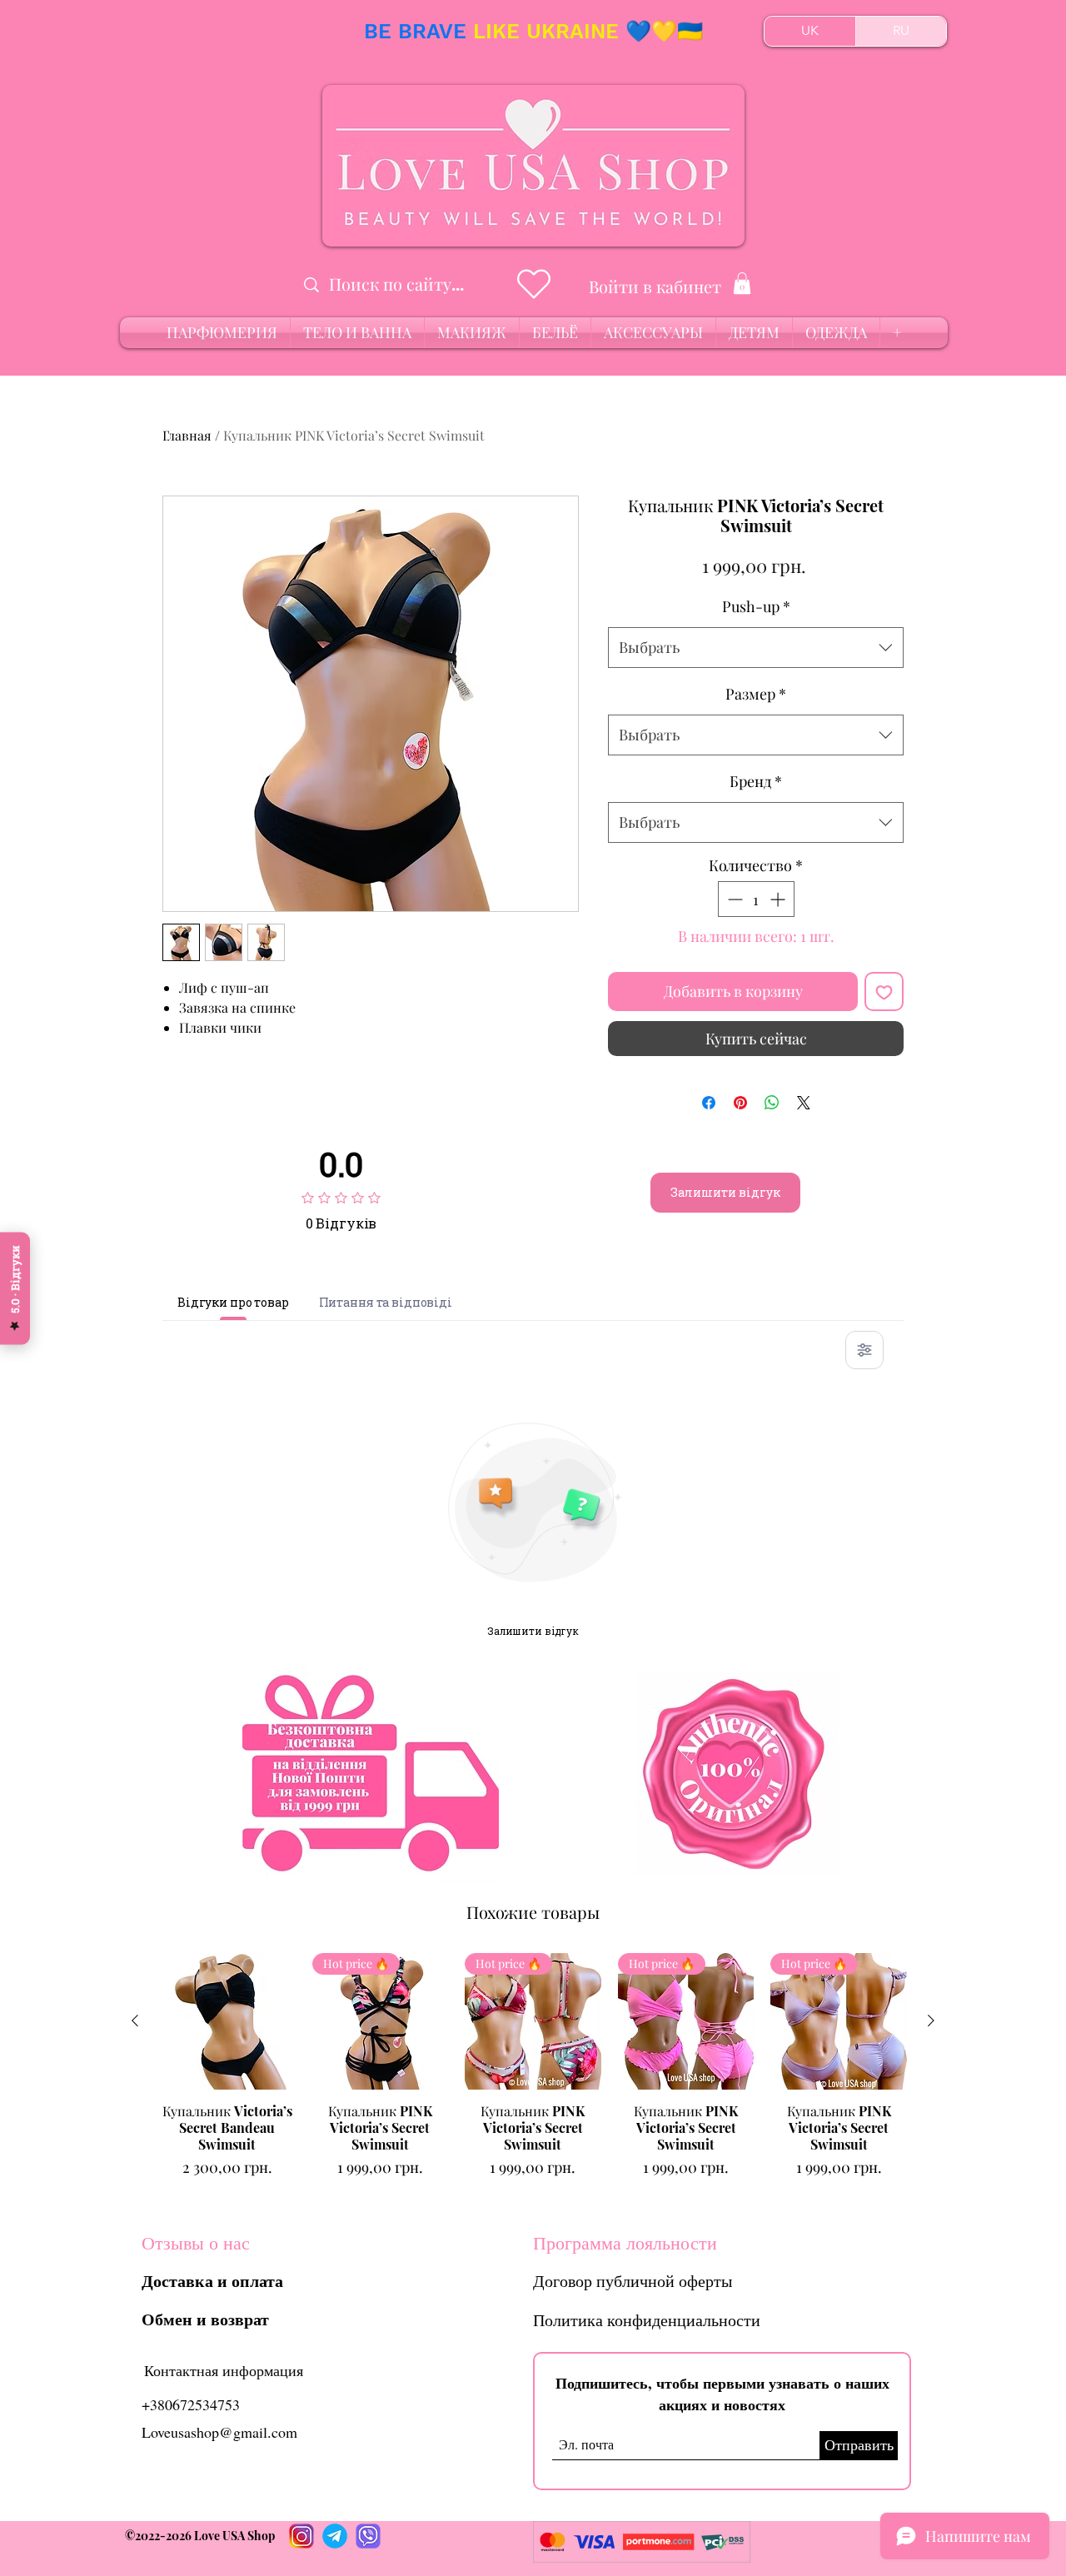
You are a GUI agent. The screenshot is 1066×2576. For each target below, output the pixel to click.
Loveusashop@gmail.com (219, 2432)
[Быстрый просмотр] (227, 2021)
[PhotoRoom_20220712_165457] (335, 2536)
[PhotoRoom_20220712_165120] (368, 2536)
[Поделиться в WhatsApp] (772, 1103)
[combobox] (756, 648)
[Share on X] (804, 1103)
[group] (533, 2074)
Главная (187, 435)
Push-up (756, 606)
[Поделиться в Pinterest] (740, 1103)
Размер (756, 694)
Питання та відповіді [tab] (386, 1302)
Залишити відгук (725, 1192)
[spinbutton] (756, 899)
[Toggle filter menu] (864, 1350)
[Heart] (533, 284)
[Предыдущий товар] (135, 2020)
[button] (742, 283)
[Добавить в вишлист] (884, 992)
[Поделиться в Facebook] (709, 1103)
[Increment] (779, 899)
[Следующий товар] (931, 2020)
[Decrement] (733, 899)
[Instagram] (301, 2536)
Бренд (756, 781)
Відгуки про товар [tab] (233, 1302)
